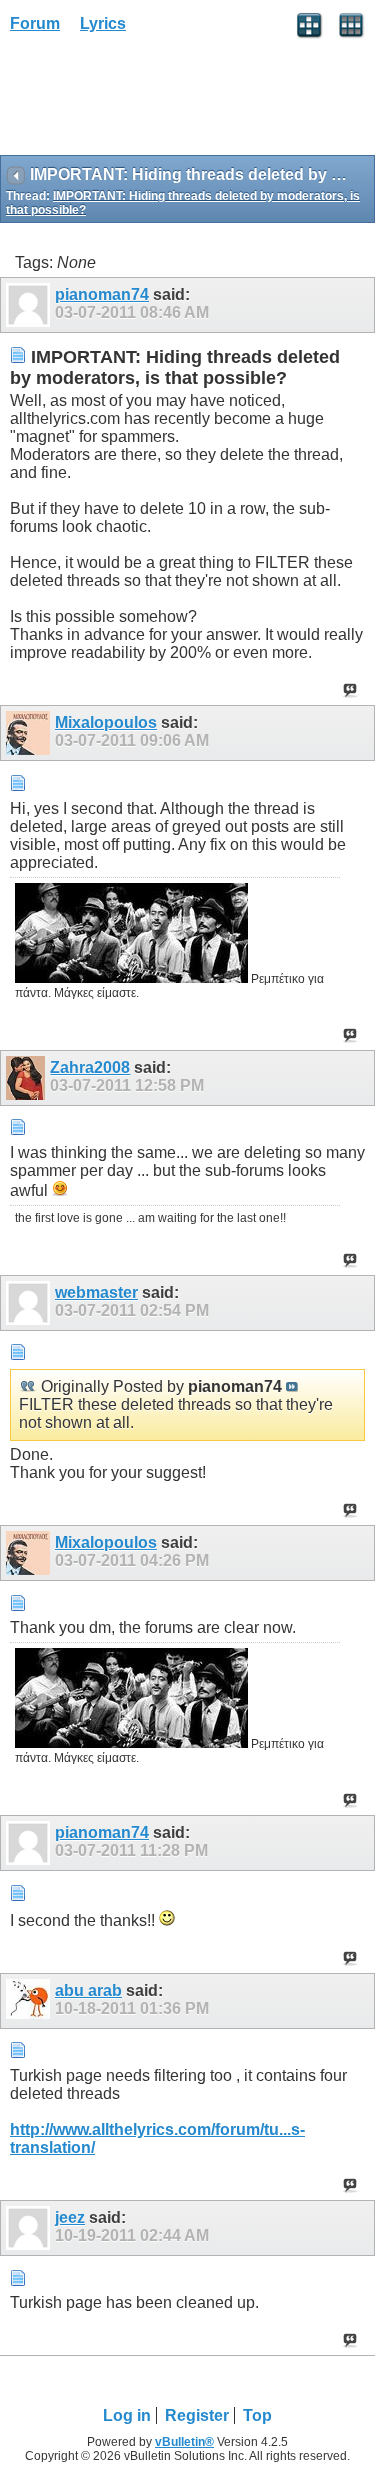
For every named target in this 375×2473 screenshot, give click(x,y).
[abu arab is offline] (30, 2001)
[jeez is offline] (30, 2228)
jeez (70, 2217)
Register (197, 2415)
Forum (35, 23)
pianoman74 (102, 294)
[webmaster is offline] (30, 1303)
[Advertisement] (160, 101)
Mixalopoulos (106, 722)
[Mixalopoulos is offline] (30, 733)
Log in (127, 2415)
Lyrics (103, 23)
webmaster (96, 1292)
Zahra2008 (90, 1067)
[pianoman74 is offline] (30, 305)
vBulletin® (184, 2442)
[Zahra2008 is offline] (28, 1078)
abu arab (88, 1990)
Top (257, 2415)
